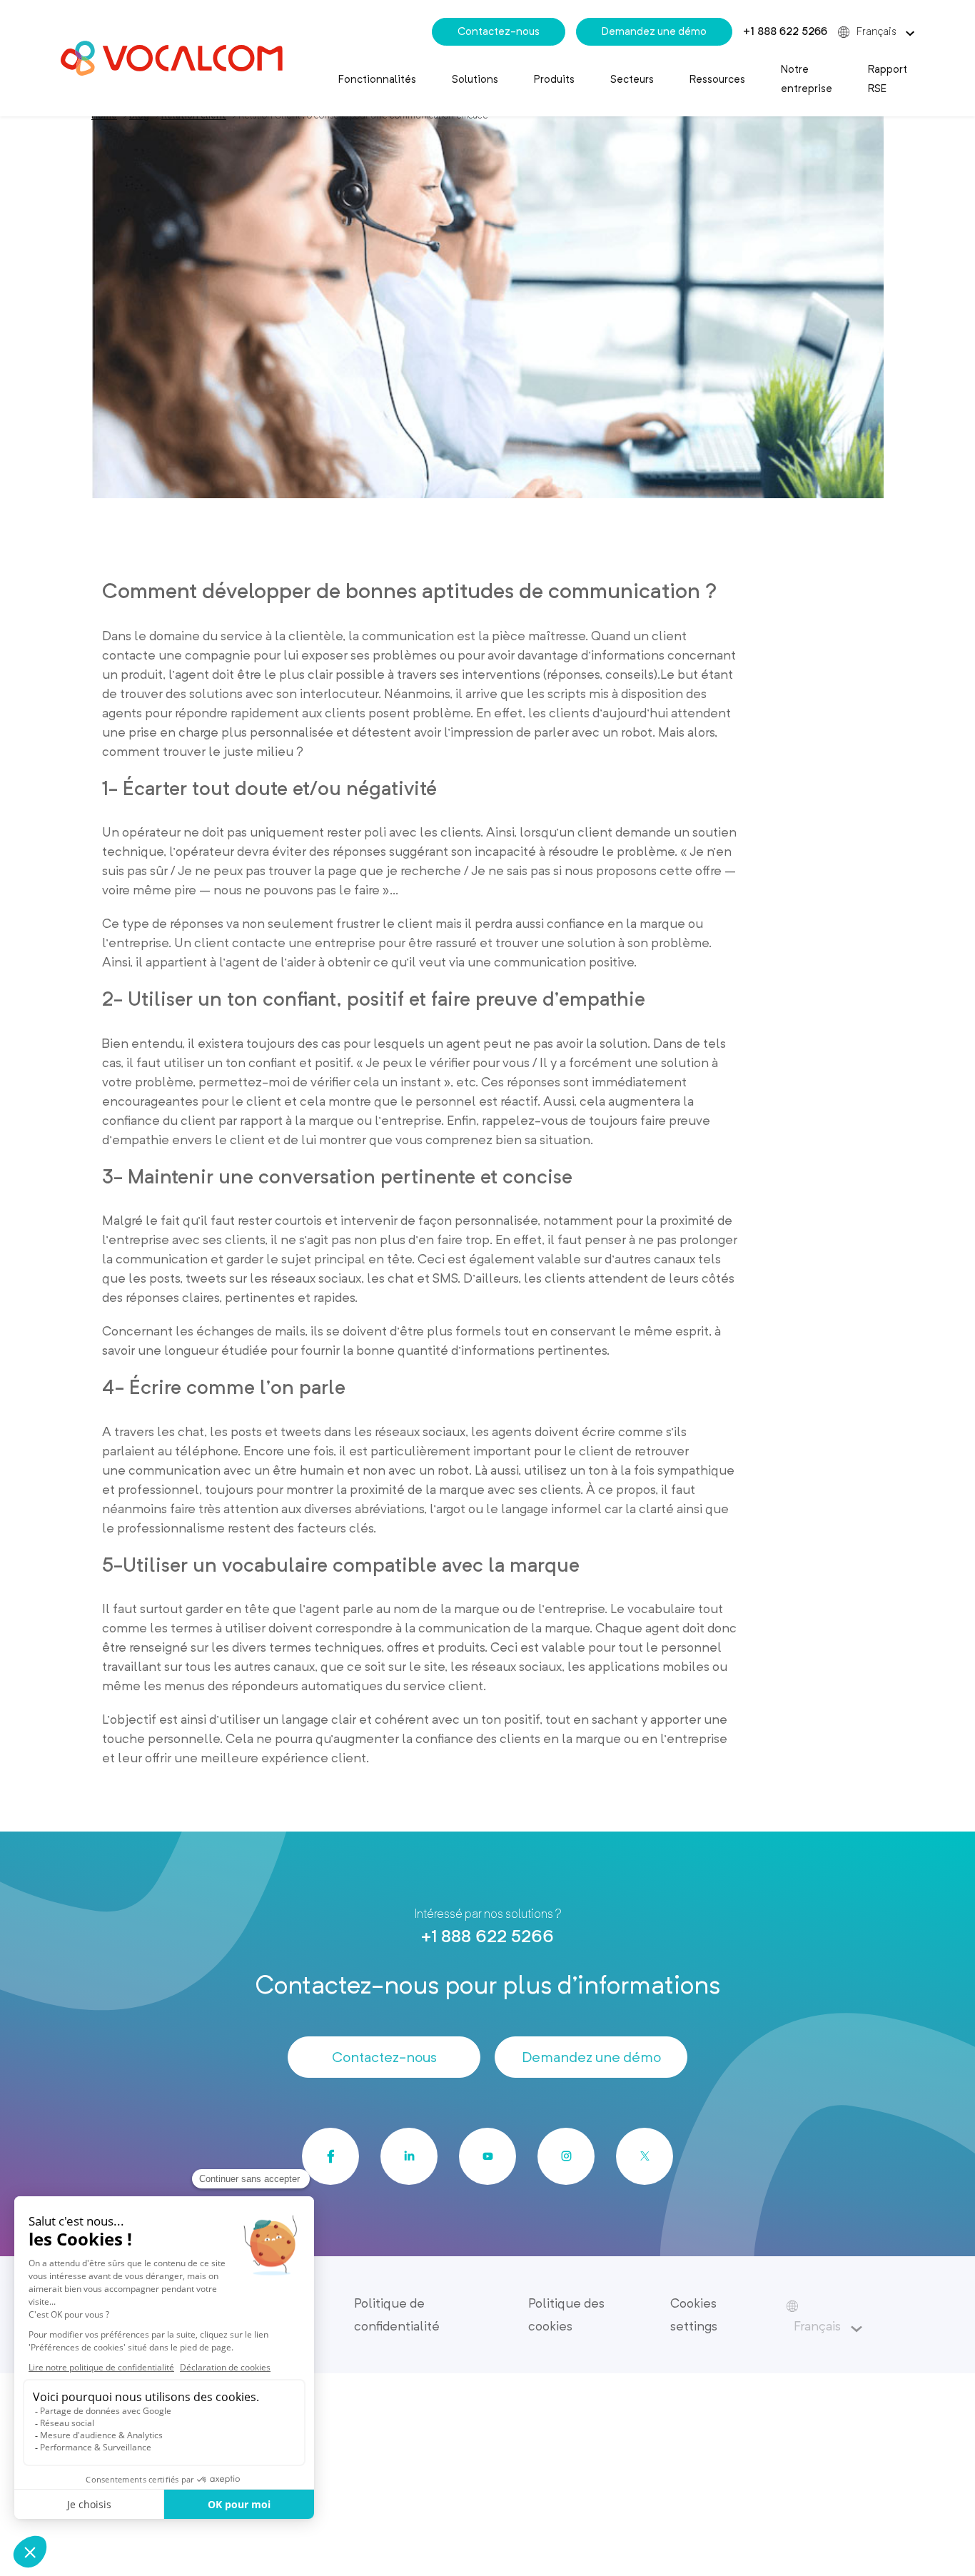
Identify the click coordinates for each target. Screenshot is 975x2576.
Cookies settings (694, 2314)
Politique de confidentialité (397, 2314)
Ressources (717, 79)
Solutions (475, 79)
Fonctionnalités (377, 79)
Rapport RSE (888, 79)
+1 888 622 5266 (785, 31)
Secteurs (632, 79)
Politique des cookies (566, 2314)
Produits (554, 79)
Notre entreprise (807, 79)
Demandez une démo (654, 31)
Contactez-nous (499, 31)
